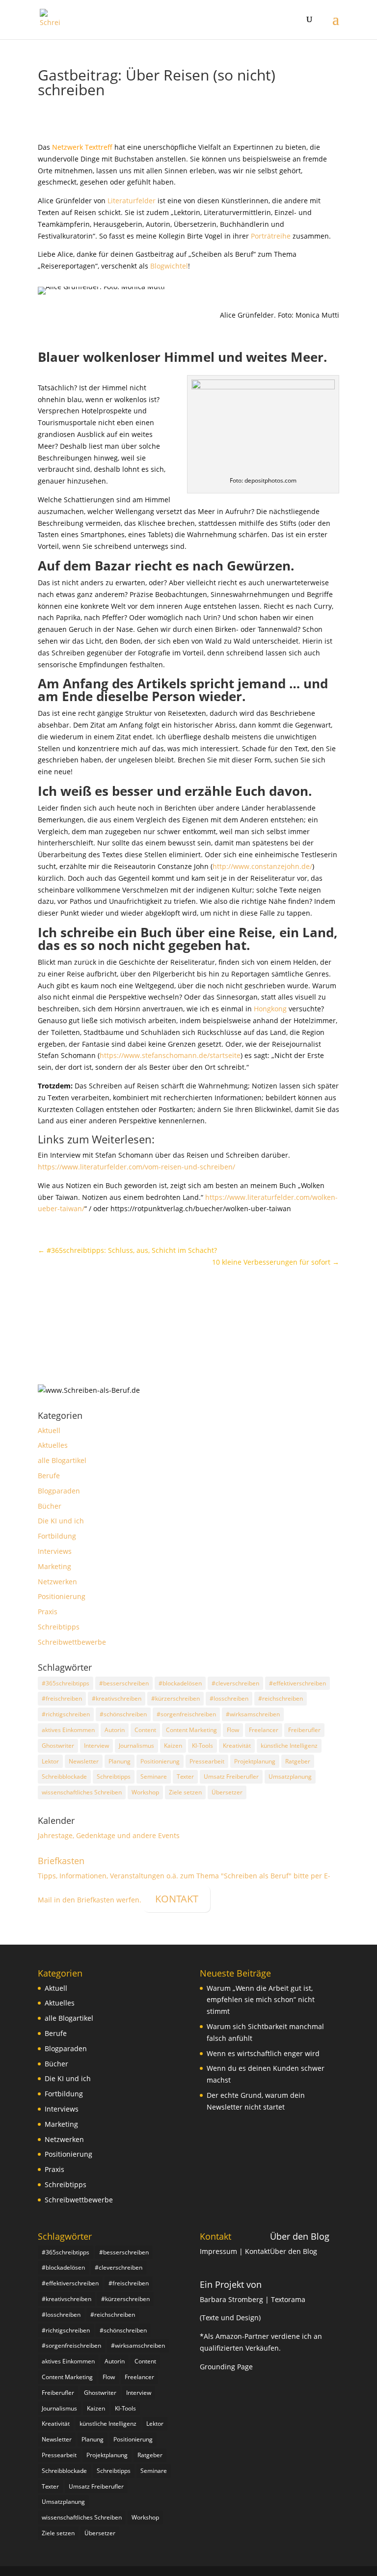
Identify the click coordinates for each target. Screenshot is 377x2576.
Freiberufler (304, 1730)
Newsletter (84, 1761)
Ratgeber (298, 1761)
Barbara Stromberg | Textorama (254, 2299)
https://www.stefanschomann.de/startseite (170, 1055)
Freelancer (264, 1730)
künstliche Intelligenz (289, 1746)
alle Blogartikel (62, 1460)
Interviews (55, 1551)
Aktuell (49, 1430)
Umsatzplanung (290, 1776)
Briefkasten (61, 1861)
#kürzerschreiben (175, 1698)
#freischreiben (62, 1698)
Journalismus (136, 1746)
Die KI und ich (61, 1521)
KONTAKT (177, 1899)
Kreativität (237, 1746)
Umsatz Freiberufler (231, 1776)
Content (145, 1730)
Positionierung (62, 1596)
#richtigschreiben (66, 1714)
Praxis (48, 1612)
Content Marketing (191, 1730)
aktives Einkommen (68, 1730)
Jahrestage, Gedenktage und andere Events (109, 1835)
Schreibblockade (64, 1776)
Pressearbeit (207, 1761)
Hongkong (270, 1009)
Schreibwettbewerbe (72, 1642)
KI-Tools (202, 1746)
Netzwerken (57, 1582)
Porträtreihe (271, 236)
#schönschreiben (123, 1714)
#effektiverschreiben (297, 1683)
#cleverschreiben (235, 1683)
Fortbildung (57, 1536)
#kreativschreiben (117, 1698)
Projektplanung (255, 1761)
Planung (120, 1761)
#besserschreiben (124, 1683)
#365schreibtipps (66, 1683)
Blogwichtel (169, 266)
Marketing (54, 1566)
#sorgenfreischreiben (186, 1714)
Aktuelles (53, 1445)
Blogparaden (59, 1491)
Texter (185, 1776)
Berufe (49, 1476)
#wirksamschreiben (253, 1714)
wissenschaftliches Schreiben (82, 1792)
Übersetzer (227, 1792)
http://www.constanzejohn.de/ (262, 866)
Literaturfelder (132, 201)
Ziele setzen (185, 1792)
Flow (233, 1730)
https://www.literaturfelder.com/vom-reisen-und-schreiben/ (136, 1167)
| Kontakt (255, 2251)
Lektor (50, 1761)
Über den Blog (300, 2236)
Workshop (145, 1792)
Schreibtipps (59, 1627)
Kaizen (173, 1746)
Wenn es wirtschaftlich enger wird (263, 2053)
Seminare (154, 1776)
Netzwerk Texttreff (83, 147)
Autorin (115, 1730)
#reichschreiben (281, 1698)
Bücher (50, 1506)
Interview (96, 1746)
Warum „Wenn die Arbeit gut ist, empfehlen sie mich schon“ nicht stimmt (261, 2000)
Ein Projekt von (231, 2284)
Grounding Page (226, 2367)
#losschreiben (229, 1698)
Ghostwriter (58, 1746)
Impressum (219, 2251)
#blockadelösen (180, 1683)
